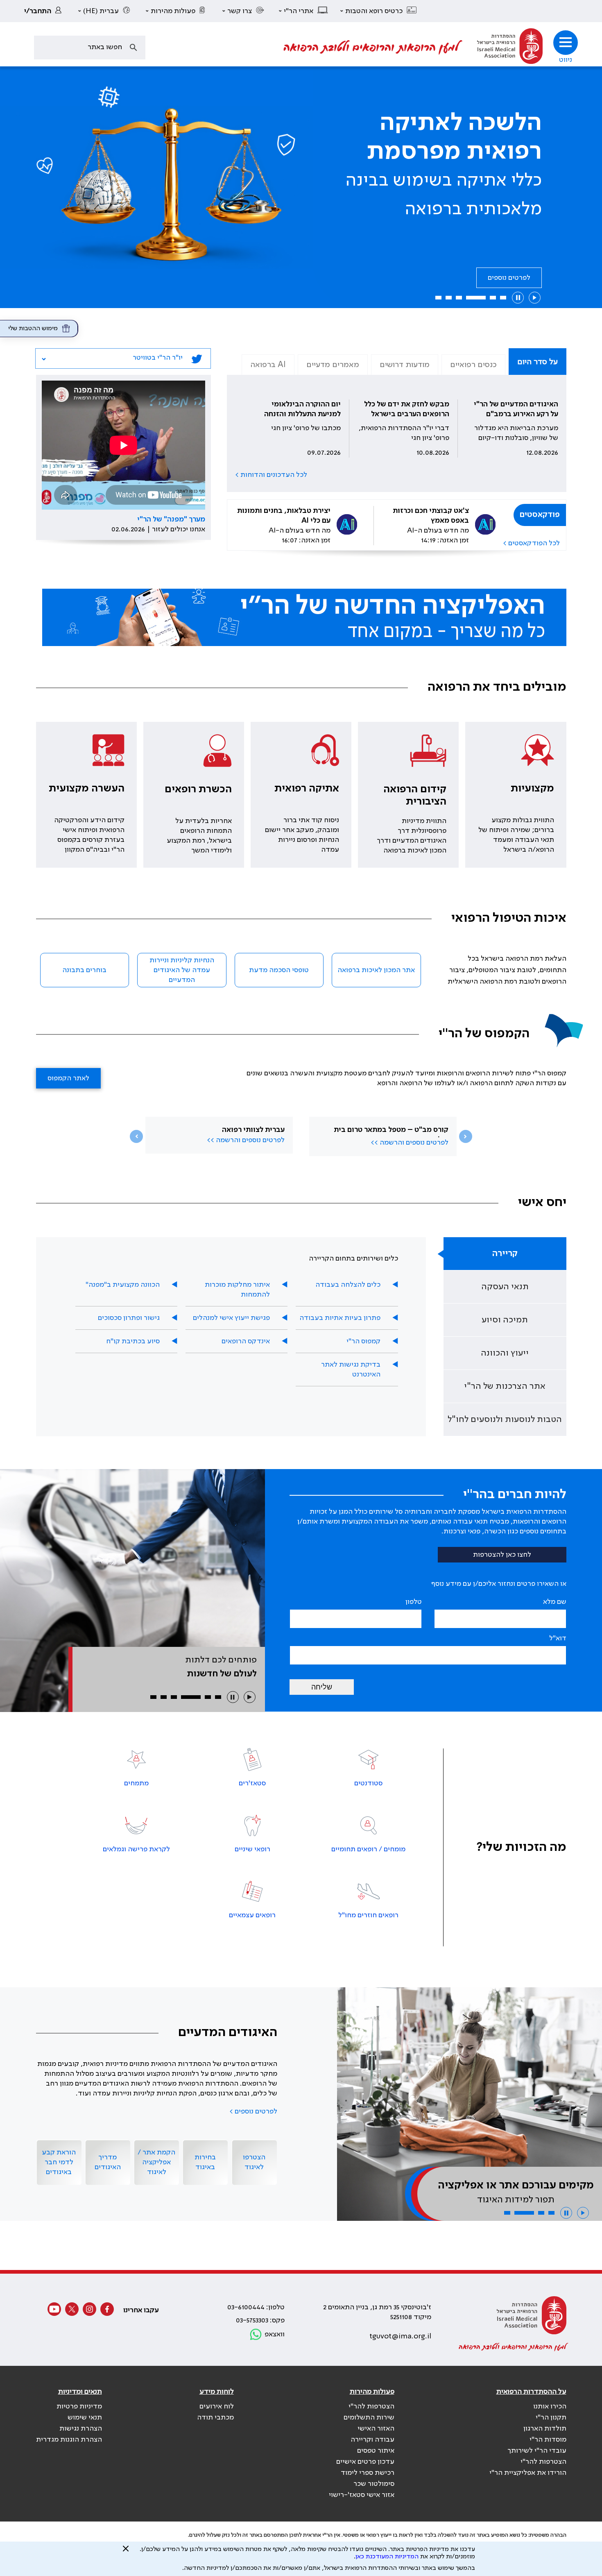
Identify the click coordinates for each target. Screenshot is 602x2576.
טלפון (414, 1602)
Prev (136, 1136)
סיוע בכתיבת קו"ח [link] (133, 1341)
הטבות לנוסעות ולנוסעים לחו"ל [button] (505, 1420)
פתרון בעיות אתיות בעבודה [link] (340, 1318)
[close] (126, 2552)
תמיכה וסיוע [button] (505, 1320)
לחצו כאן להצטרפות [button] (502, 1555)
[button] (379, 11)
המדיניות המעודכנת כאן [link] (387, 2557)
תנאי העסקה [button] (505, 1287)
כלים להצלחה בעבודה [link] (348, 1285)
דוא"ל (558, 1638)
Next (466, 1136)
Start (535, 298)
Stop (518, 298)
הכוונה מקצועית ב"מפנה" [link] (123, 1285)
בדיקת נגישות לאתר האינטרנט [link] (351, 1370)
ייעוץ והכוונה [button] (505, 1353)
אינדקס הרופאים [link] (246, 1341)
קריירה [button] (505, 1254)
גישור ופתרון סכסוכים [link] (129, 1318)
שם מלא (555, 1602)
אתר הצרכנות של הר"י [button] (505, 1386)
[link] (45, 11)
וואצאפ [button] (275, 2334)
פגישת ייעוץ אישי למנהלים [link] (231, 1318)
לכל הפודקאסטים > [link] (531, 543)
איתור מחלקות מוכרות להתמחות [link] (237, 1290)
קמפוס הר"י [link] (363, 1341)
